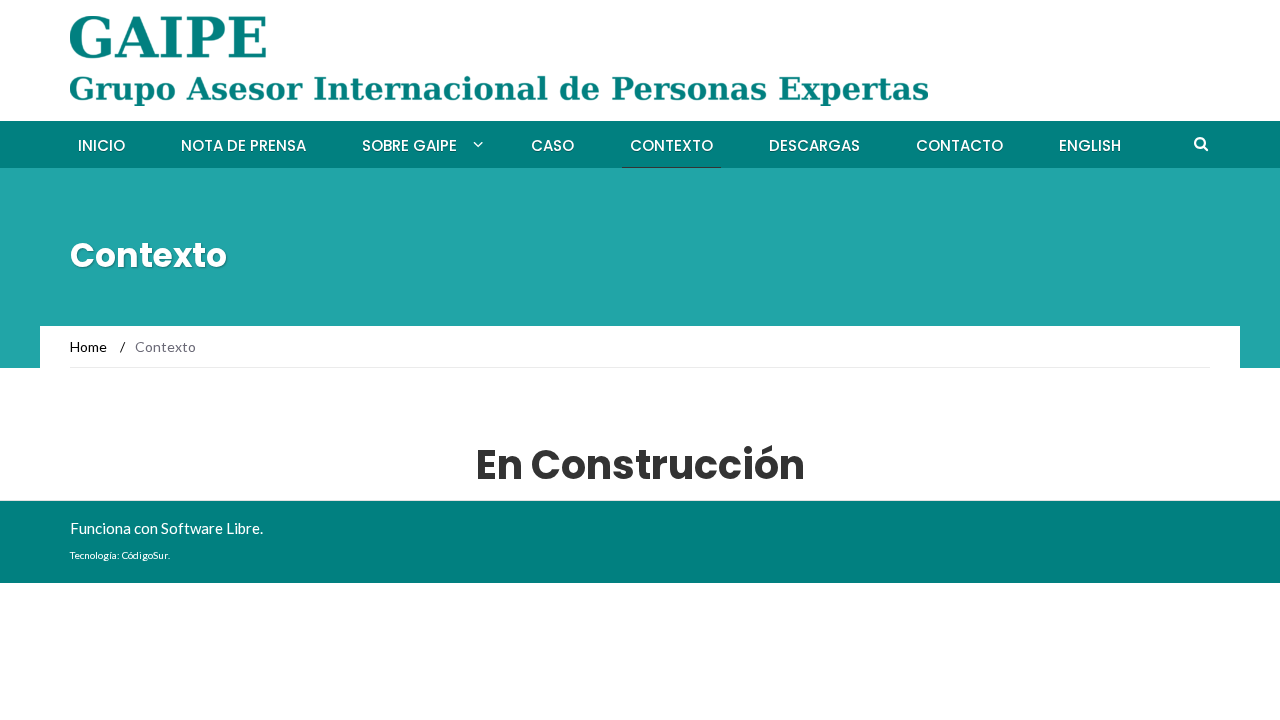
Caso (552, 145)
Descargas (814, 145)
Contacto (959, 145)
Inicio (101, 145)
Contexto (671, 145)
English (1090, 145)
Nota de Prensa (243, 145)
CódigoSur (145, 555)
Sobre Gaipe (409, 145)
